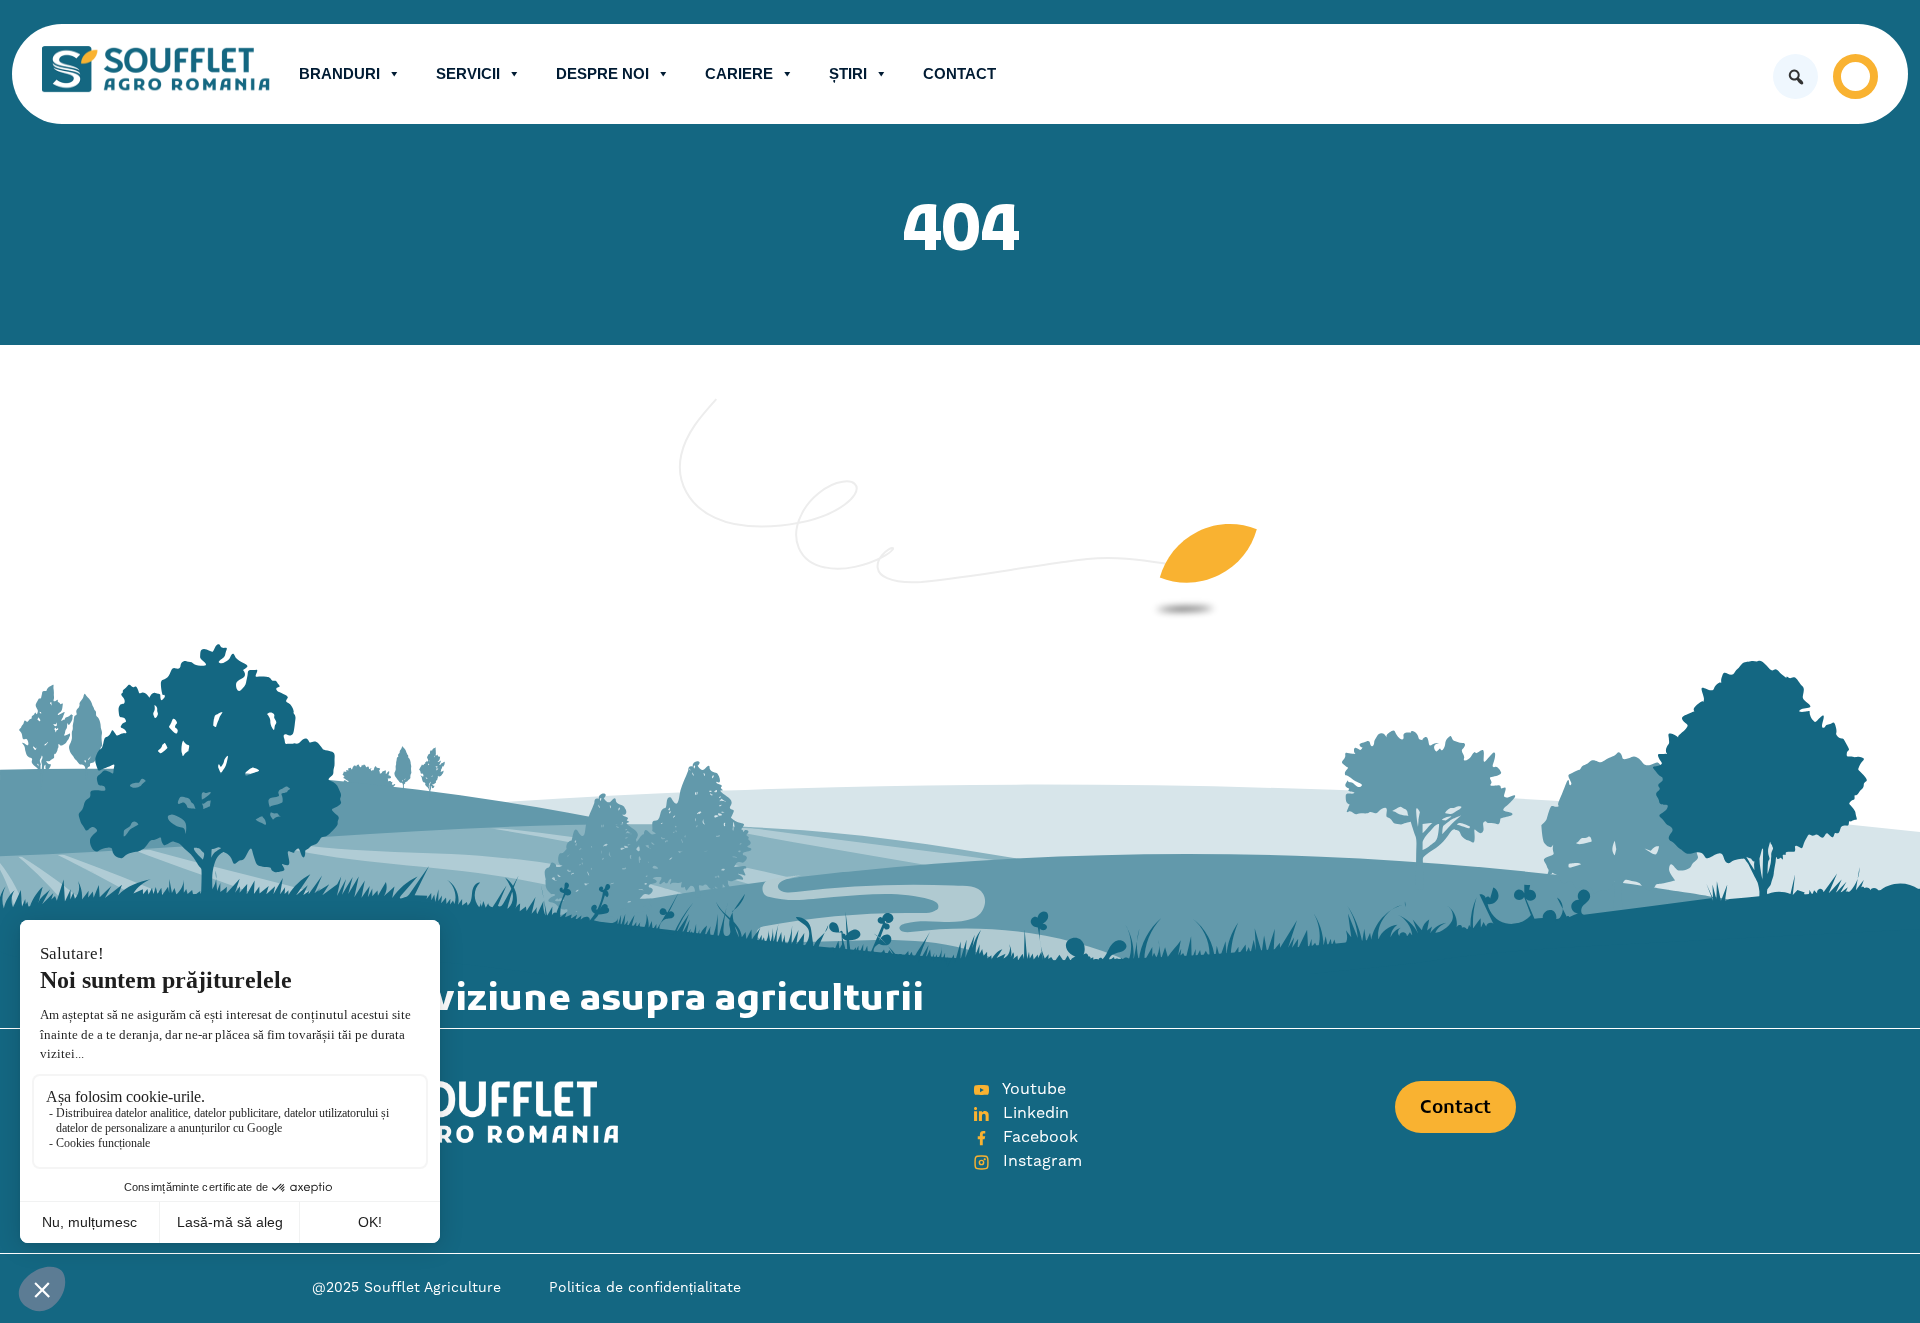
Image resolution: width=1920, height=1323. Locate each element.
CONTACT (959, 73)
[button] (1795, 76)
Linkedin (1033, 1113)
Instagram (1040, 1161)
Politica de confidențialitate (645, 1288)
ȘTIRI (848, 73)
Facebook (1038, 1137)
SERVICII (468, 73)
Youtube (1032, 1089)
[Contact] (1855, 76)
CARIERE (739, 73)
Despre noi (602, 73)
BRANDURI (339, 73)
